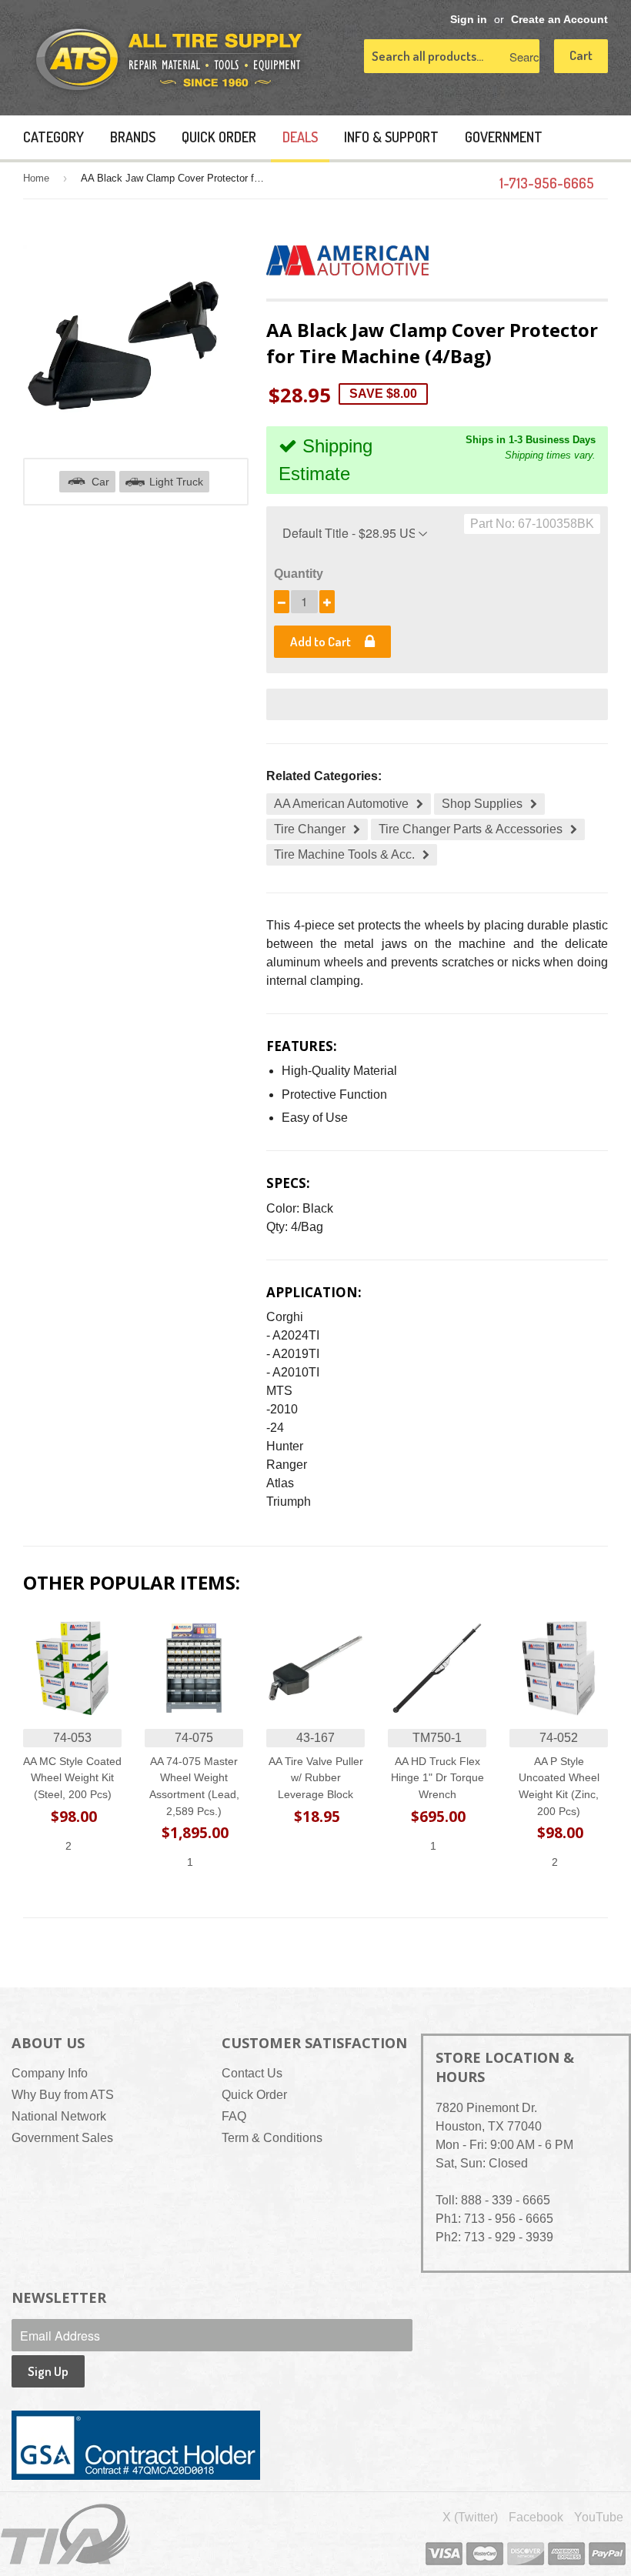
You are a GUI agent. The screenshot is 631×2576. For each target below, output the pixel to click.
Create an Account (559, 20)
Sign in (469, 20)
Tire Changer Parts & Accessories (471, 829)
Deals (300, 137)
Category (53, 137)
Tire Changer (310, 829)
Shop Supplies (482, 804)
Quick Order (219, 137)
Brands (133, 137)
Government (504, 137)
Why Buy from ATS (63, 2095)
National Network (59, 2116)
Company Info (50, 2073)
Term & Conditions (272, 2138)
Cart (581, 55)
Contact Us (252, 2073)
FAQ (234, 2116)
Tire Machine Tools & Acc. (344, 854)
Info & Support (391, 137)
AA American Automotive (341, 804)
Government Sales (62, 2138)
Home (36, 178)
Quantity (299, 574)
